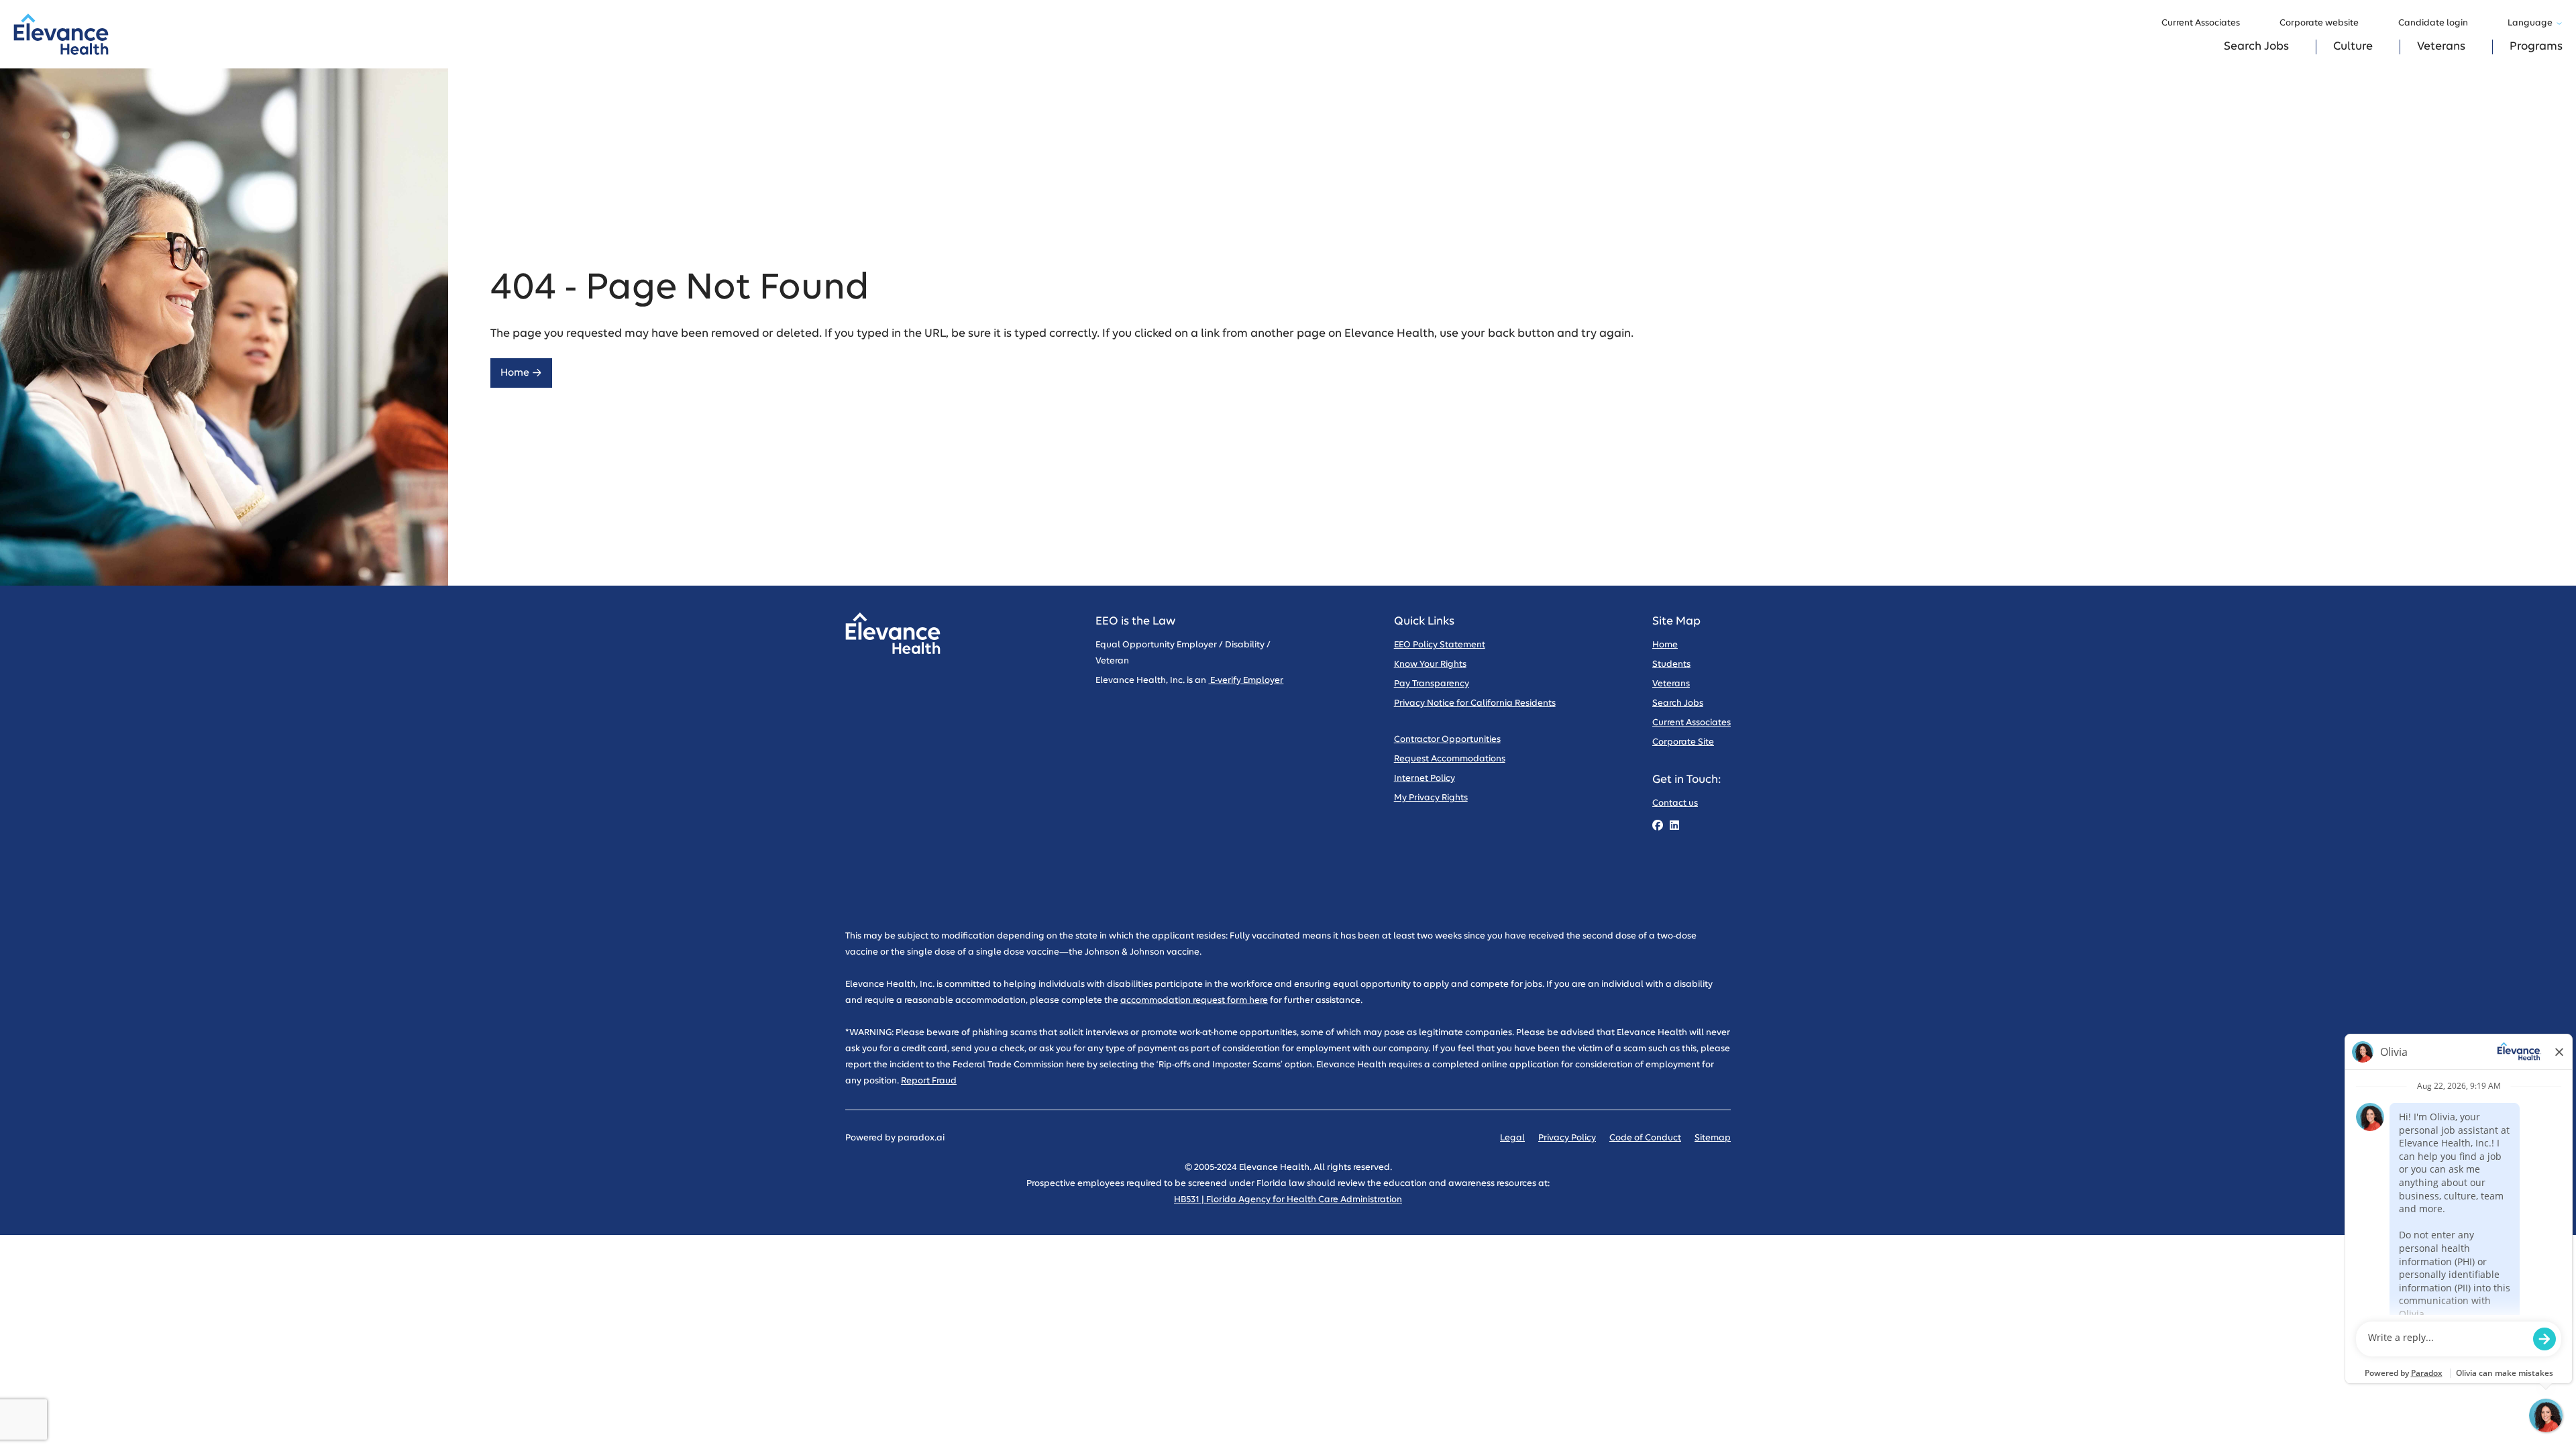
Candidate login (2433, 23)
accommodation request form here (1194, 1001)
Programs (2536, 47)
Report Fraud (929, 1081)
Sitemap (1713, 1138)
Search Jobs (2256, 47)
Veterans (2441, 47)
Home (515, 373)
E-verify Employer (1246, 681)
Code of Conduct (1645, 1138)
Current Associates (2201, 23)
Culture (2353, 47)
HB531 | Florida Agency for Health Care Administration (1288, 1200)
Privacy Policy (1567, 1138)
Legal (1512, 1138)
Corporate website (2319, 23)
